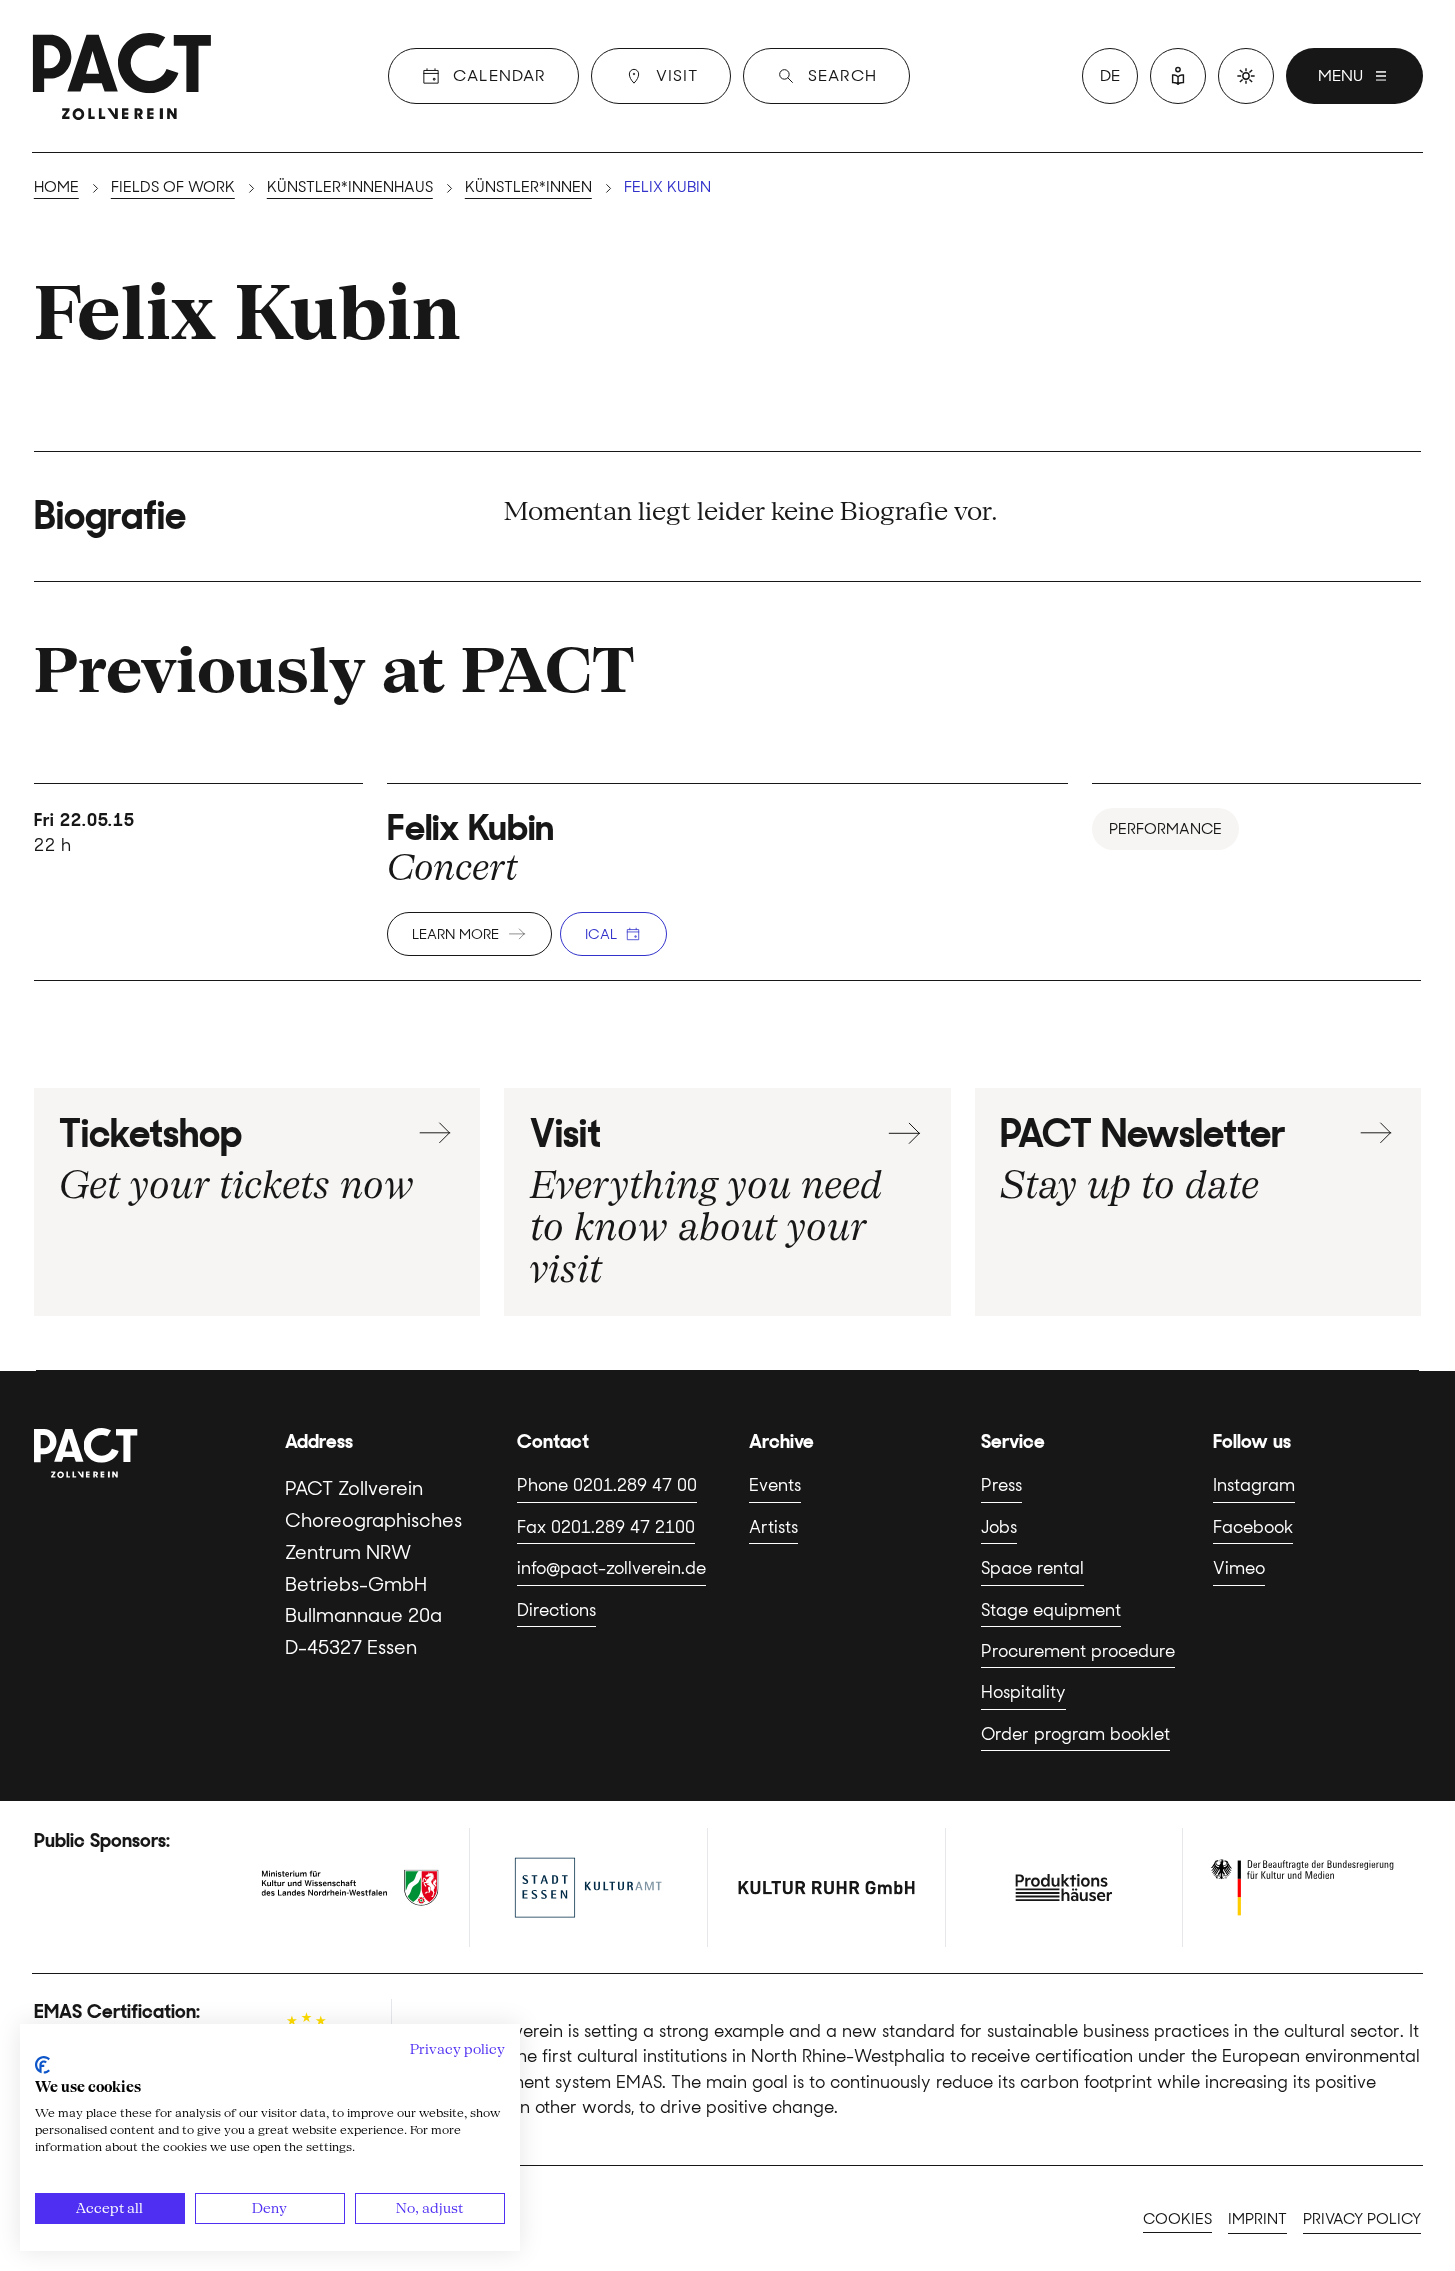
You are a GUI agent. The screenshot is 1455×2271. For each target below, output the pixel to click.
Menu (1340, 75)
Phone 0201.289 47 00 (607, 1485)
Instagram (1254, 1485)
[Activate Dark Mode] (1246, 76)
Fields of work (173, 187)
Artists (773, 1527)
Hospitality (1023, 1692)
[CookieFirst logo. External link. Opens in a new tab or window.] (42, 2065)
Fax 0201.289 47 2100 (606, 1527)
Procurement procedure (1078, 1651)
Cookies (1177, 2219)
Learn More (455, 934)
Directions (556, 1610)
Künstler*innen (528, 187)
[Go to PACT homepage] (122, 76)
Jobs (999, 1527)
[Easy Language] (1178, 76)
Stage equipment (1051, 1610)
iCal (601, 934)
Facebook (1253, 1527)
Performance (1165, 829)
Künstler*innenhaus (350, 187)
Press (1001, 1485)
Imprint (1257, 2219)
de (1110, 75)
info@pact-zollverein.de (611, 1568)
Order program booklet (1075, 1734)
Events (775, 1485)
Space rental (1032, 1568)
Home (56, 187)
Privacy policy (1362, 2219)
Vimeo (1239, 1568)
